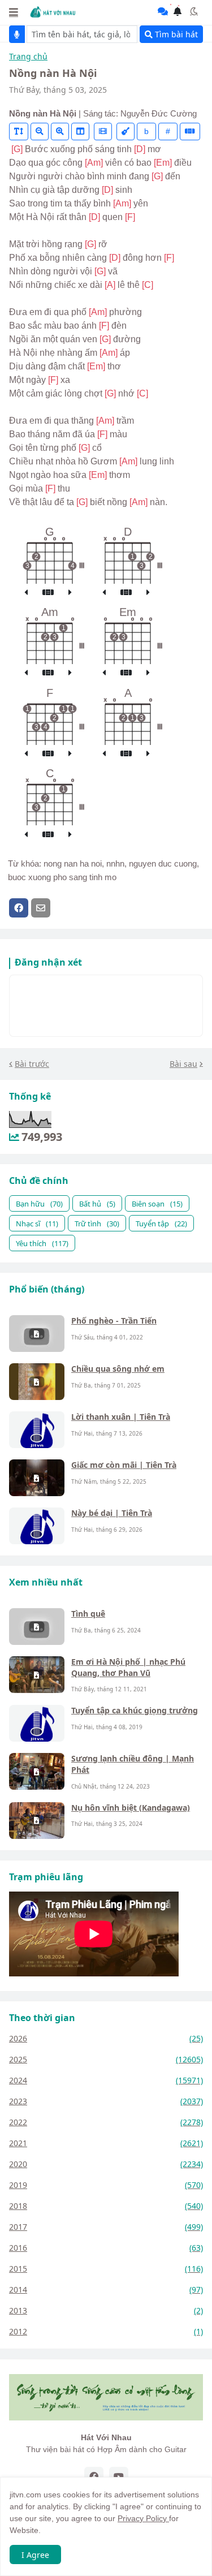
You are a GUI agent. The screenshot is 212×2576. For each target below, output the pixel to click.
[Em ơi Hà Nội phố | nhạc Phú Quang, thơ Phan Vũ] (37, 1675)
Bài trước (32, 1064)
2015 (106, 2269)
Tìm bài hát (175, 34)
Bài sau (183, 1064)
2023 (106, 2101)
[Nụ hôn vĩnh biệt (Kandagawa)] (37, 1821)
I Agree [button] (35, 2555)
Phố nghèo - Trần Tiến (114, 1321)
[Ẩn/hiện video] (103, 132)
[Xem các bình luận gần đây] (163, 11)
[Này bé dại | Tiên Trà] (37, 1526)
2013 (106, 2310)
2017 (106, 2227)
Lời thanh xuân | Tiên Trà (121, 1417)
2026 (106, 2038)
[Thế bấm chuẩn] (48, 593)
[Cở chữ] (19, 132)
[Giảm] (40, 132)
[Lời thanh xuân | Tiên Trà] (37, 1430)
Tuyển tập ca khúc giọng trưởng (135, 1710)
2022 (106, 2122)
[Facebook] (19, 908)
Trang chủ (28, 57)
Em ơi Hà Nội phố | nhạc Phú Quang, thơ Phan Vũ (128, 1667)
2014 (106, 2289)
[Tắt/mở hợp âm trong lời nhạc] (126, 132)
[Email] (41, 908)
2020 (106, 2164)
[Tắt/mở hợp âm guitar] (190, 132)
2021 (106, 2143)
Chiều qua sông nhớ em (118, 1369)
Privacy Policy (143, 2518)
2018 (106, 2206)
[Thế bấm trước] (26, 593)
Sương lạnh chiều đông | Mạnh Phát (133, 1764)
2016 (106, 2248)
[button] (14, 12)
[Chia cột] (80, 132)
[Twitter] (63, 908)
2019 (106, 2185)
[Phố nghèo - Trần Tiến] (37, 1334)
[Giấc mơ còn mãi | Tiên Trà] (37, 1478)
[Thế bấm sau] (70, 593)
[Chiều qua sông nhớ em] (37, 1382)
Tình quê (88, 1614)
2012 (106, 2331)
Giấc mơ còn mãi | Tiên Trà (124, 1465)
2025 (106, 2059)
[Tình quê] (37, 1627)
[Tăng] (60, 132)
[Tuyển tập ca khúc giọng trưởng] (37, 1723)
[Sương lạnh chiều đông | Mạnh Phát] (37, 1771)
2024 (106, 2080)
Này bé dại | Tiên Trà (112, 1513)
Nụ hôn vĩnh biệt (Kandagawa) (131, 1808)
